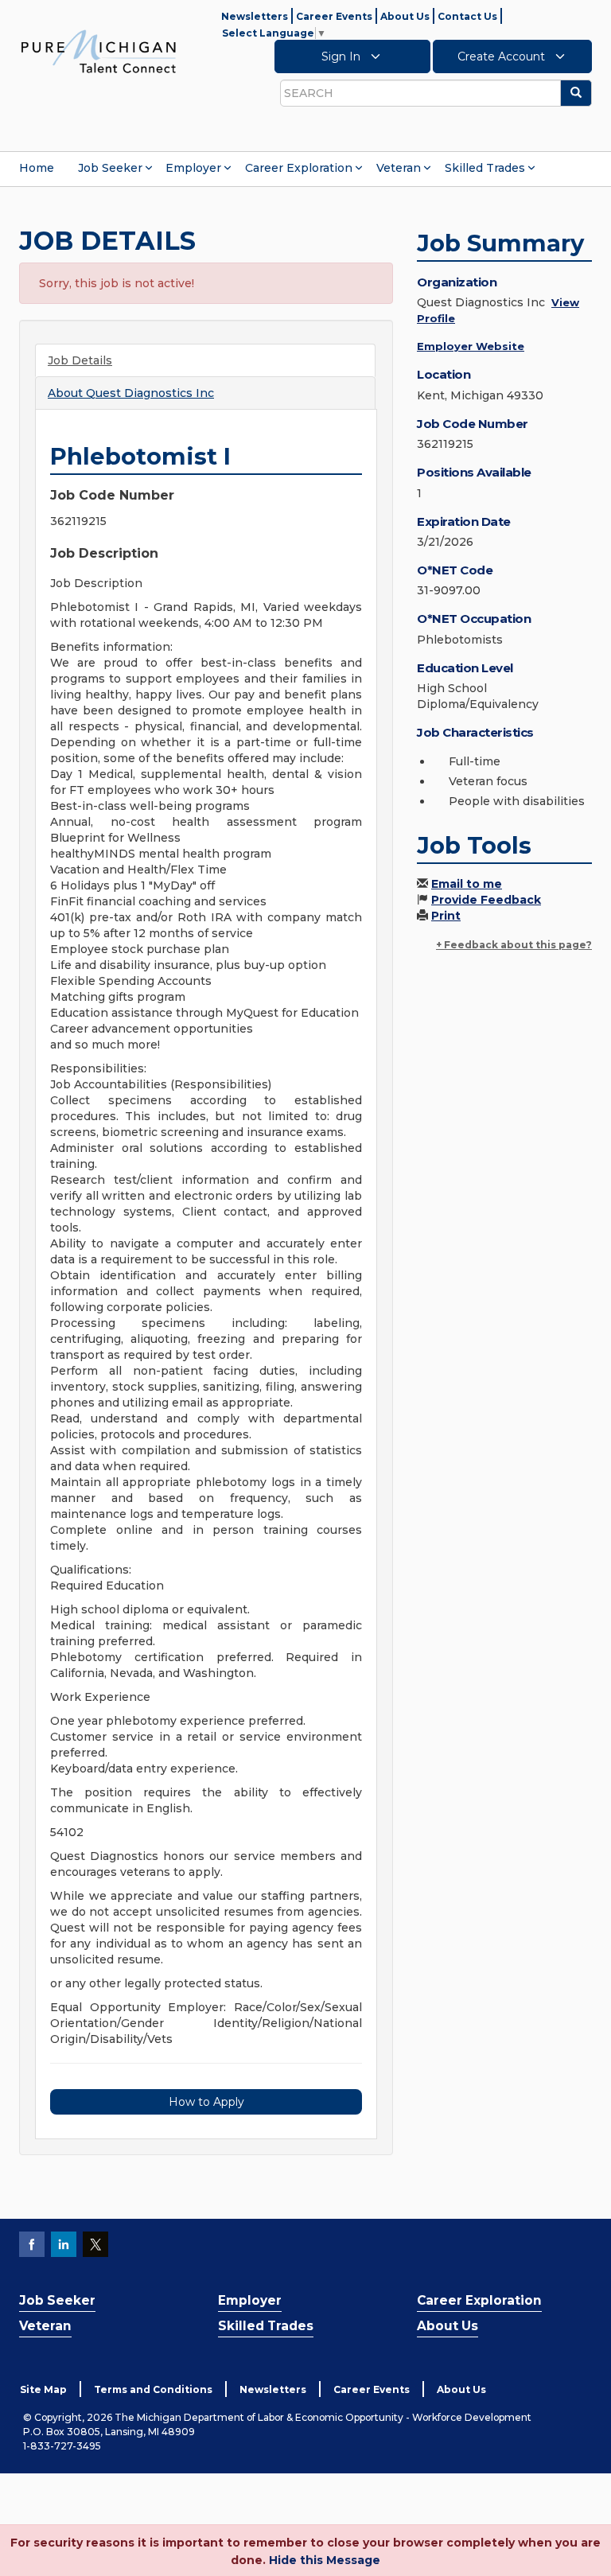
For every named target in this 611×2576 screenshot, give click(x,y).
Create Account (503, 56)
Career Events (334, 16)
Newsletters (255, 16)
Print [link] (446, 916)
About (131, 393)
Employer (193, 168)
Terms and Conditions (153, 2389)
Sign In (342, 56)
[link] (99, 51)
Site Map (43, 2389)
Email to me (467, 884)
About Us (405, 16)
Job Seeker (110, 168)
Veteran (399, 168)
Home (37, 168)
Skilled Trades (485, 168)
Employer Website (471, 346)
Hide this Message (325, 2560)
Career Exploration (299, 168)
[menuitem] (37, 168)
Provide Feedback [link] (486, 900)
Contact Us (467, 16)
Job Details (80, 360)
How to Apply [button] (206, 2102)
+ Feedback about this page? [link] (514, 945)
